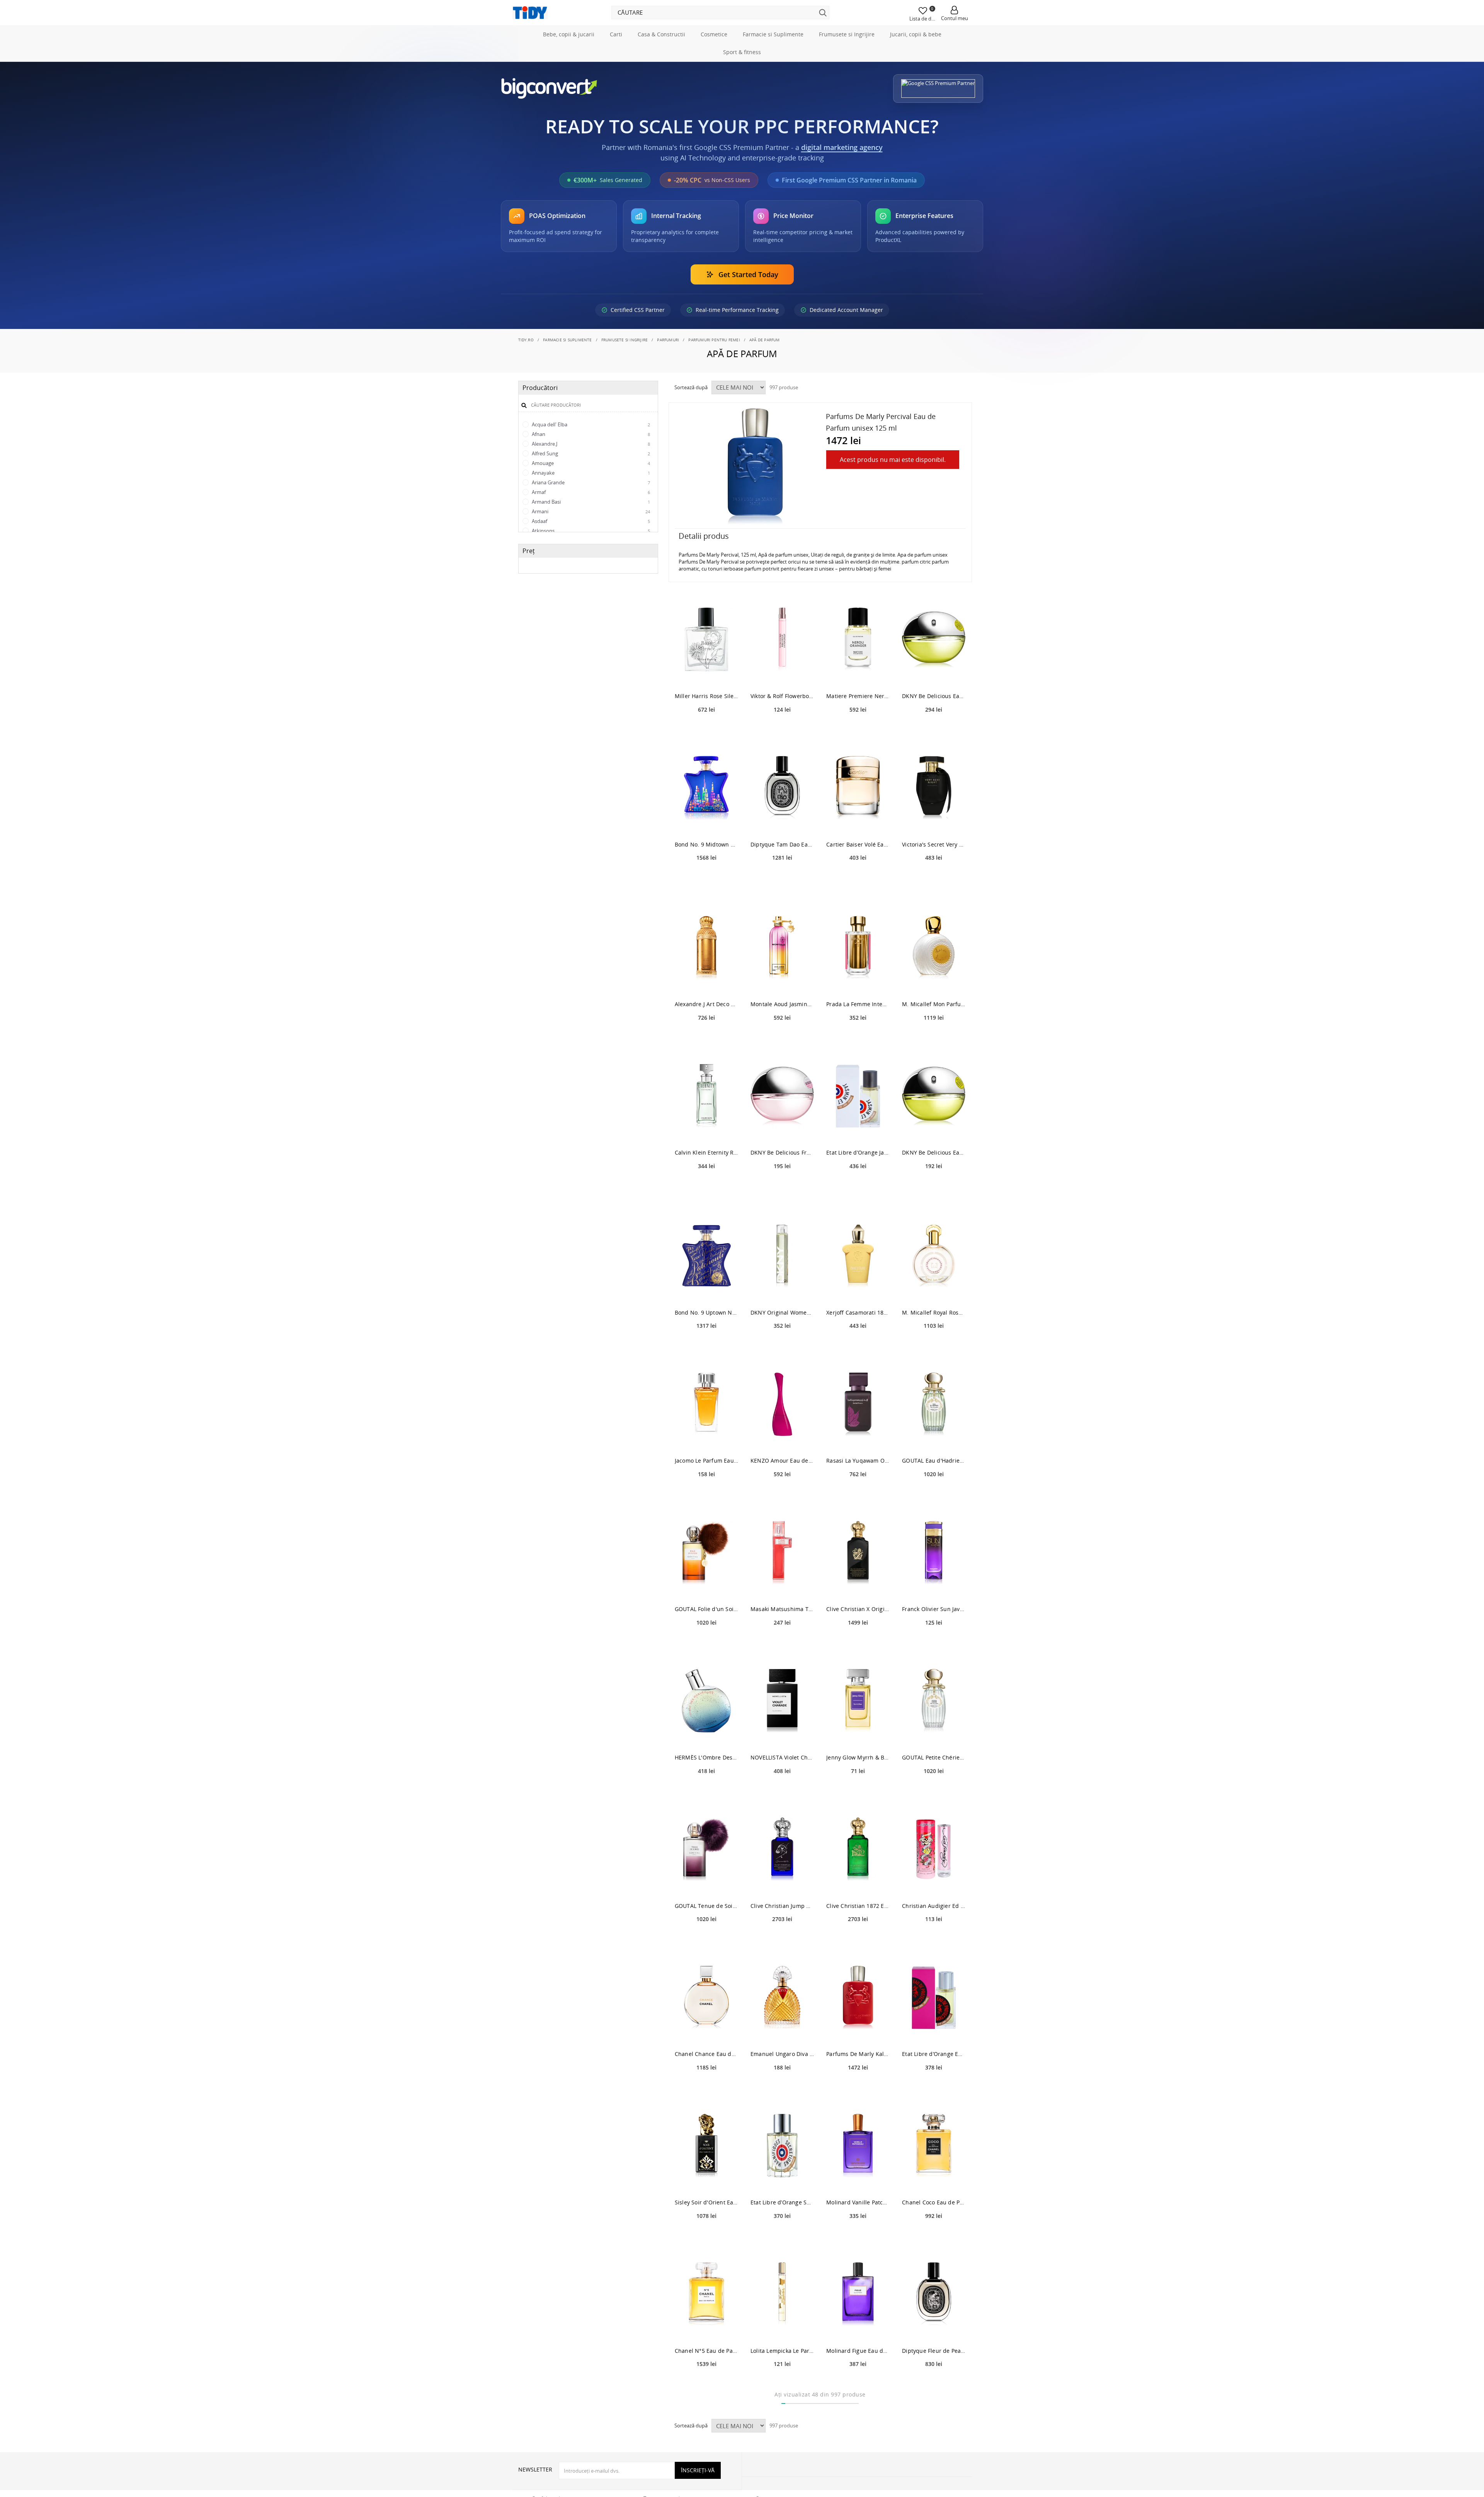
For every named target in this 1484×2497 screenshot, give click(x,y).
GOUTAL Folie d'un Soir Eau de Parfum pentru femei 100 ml (706, 1643)
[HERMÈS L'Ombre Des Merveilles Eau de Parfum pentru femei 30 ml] (706, 1735)
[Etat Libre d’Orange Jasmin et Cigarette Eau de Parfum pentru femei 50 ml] (858, 1130)
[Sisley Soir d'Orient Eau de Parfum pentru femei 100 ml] (706, 2180)
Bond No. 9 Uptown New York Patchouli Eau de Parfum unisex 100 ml (706, 1346)
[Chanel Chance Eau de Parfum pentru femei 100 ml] (706, 2032)
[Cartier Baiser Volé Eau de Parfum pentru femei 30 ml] (858, 822)
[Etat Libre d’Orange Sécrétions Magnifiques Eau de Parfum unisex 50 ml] (782, 2180)
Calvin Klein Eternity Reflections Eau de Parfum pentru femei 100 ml (706, 1187)
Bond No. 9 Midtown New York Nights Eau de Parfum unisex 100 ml (706, 878)
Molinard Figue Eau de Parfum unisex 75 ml (858, 2385)
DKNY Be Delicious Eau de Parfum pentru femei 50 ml (934, 1187)
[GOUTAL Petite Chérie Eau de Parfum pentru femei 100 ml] (934, 1735)
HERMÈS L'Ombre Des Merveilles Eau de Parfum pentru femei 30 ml (706, 1791)
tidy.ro (526, 374)
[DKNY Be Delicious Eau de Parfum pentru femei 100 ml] (934, 674)
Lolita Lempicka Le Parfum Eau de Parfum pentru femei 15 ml (782, 2385)
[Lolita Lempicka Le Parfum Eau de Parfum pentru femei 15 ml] (782, 2328)
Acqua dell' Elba (590, 459)
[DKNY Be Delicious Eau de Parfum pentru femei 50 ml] (934, 1130)
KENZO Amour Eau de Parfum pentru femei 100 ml (782, 1495)
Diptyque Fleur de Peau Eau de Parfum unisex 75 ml (934, 2385)
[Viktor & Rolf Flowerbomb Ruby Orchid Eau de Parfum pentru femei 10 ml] (782, 674)
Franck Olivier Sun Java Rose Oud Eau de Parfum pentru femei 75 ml (934, 1643)
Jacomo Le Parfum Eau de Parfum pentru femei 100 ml (706, 1495)
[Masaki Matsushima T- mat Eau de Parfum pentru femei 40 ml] (782, 1587)
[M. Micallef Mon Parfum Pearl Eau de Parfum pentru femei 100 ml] (934, 982)
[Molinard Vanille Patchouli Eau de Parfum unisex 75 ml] (858, 2180)
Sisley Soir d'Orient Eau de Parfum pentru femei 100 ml (706, 2236)
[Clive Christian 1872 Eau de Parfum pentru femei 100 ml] (858, 1883)
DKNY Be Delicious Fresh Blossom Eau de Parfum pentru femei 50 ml (782, 1187)
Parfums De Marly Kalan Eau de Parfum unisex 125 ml (858, 2088)
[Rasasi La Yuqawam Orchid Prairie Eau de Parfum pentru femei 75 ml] (858, 1438)
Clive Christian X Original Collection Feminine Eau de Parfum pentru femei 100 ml (858, 1643)
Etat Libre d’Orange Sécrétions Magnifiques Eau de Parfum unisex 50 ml (782, 2236)
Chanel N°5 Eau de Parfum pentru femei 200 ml (706, 2385)
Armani (590, 546)
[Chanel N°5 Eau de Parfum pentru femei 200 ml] (706, 2328)
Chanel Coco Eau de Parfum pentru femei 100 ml (934, 2236)
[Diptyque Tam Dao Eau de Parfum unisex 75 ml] (782, 822)
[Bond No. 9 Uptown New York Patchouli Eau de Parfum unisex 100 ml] (706, 1290)
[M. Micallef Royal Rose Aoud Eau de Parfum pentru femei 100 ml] (934, 1290)
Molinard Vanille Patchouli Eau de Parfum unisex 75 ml (858, 2236)
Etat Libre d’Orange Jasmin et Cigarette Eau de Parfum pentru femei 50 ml (858, 1187)
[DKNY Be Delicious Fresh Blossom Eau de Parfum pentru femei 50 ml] (782, 1130)
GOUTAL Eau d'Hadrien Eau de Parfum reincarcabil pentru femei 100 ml (934, 1495)
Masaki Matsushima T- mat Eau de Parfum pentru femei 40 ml (782, 1643)
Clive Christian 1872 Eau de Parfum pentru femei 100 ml (858, 1940)
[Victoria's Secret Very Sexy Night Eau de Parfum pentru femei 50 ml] (934, 822)
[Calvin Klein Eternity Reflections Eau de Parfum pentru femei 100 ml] (706, 1130)
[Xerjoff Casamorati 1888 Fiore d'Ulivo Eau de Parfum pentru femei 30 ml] (858, 1290)
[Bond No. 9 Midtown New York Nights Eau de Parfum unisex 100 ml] (706, 822)
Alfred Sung (590, 488)
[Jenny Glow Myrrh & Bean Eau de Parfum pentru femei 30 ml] (858, 1735)
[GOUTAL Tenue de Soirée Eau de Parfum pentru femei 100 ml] (706, 1883)
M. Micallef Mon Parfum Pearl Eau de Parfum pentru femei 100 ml (934, 1038)
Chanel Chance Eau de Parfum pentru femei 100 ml (706, 2088)
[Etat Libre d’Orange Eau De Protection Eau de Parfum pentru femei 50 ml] (934, 2032)
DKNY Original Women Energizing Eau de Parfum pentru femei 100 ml (782, 1346)
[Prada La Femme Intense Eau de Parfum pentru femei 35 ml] (858, 982)
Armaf (590, 526)
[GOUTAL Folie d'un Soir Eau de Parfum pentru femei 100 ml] (706, 1587)
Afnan (590, 468)
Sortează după (691, 422)
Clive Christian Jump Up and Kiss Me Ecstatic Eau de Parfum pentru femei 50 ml (782, 1940)
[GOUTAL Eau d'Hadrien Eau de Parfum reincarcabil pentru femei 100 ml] (934, 1438)
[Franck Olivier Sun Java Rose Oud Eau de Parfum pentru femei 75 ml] (934, 1587)
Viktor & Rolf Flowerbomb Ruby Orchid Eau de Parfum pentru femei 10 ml (782, 730)
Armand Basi (590, 536)
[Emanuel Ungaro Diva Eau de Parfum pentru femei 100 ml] (782, 2032)
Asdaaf (590, 555)
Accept (531, 353)
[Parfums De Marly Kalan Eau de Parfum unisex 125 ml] (858, 2032)
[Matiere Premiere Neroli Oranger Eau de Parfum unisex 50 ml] (858, 674)
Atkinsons (590, 565)
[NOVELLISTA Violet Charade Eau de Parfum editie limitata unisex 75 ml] (782, 1735)
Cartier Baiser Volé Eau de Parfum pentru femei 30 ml (858, 878)
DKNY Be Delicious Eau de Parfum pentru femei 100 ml (934, 730)
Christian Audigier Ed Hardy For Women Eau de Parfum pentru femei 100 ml (934, 1940)
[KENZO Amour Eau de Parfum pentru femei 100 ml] (782, 1438)
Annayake (590, 507)
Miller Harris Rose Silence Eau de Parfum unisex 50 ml (706, 730)
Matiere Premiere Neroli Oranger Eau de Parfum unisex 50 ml (858, 730)
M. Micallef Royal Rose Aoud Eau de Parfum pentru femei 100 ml (934, 1346)
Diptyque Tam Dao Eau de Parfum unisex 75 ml (782, 878)
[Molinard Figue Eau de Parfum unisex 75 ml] (858, 2328)
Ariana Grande (590, 517)
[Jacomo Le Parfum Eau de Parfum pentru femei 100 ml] (706, 1438)
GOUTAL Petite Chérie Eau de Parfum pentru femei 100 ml (934, 1791)
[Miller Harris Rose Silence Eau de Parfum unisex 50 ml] (706, 674)
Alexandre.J (590, 478)
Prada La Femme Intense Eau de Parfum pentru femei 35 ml (858, 1038)
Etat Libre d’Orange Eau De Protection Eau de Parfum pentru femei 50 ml (934, 2088)
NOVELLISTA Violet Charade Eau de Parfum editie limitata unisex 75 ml (782, 1791)
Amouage (590, 497)
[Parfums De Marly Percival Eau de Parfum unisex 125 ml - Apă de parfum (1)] (755, 501)
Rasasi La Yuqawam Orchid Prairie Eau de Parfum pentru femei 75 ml (858, 1495)
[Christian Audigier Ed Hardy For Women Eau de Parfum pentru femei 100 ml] (934, 1883)
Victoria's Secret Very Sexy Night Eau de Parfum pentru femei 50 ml (934, 878)
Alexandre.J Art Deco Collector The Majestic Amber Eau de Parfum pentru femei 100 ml (706, 1038)
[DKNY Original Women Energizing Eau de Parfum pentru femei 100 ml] (782, 1290)
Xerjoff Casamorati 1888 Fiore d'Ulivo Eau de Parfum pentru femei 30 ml (858, 1346)
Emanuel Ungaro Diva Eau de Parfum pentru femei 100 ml (782, 2088)
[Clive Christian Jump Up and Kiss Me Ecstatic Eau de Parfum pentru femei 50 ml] (782, 1883)
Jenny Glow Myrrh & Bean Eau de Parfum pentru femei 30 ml (858, 1791)
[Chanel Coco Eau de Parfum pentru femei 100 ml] (934, 2180)
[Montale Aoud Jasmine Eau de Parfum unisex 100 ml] (782, 982)
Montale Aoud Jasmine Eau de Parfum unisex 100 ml (782, 1038)
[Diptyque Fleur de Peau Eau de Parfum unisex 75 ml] (934, 2328)
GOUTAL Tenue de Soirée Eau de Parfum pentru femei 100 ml (706, 1940)
